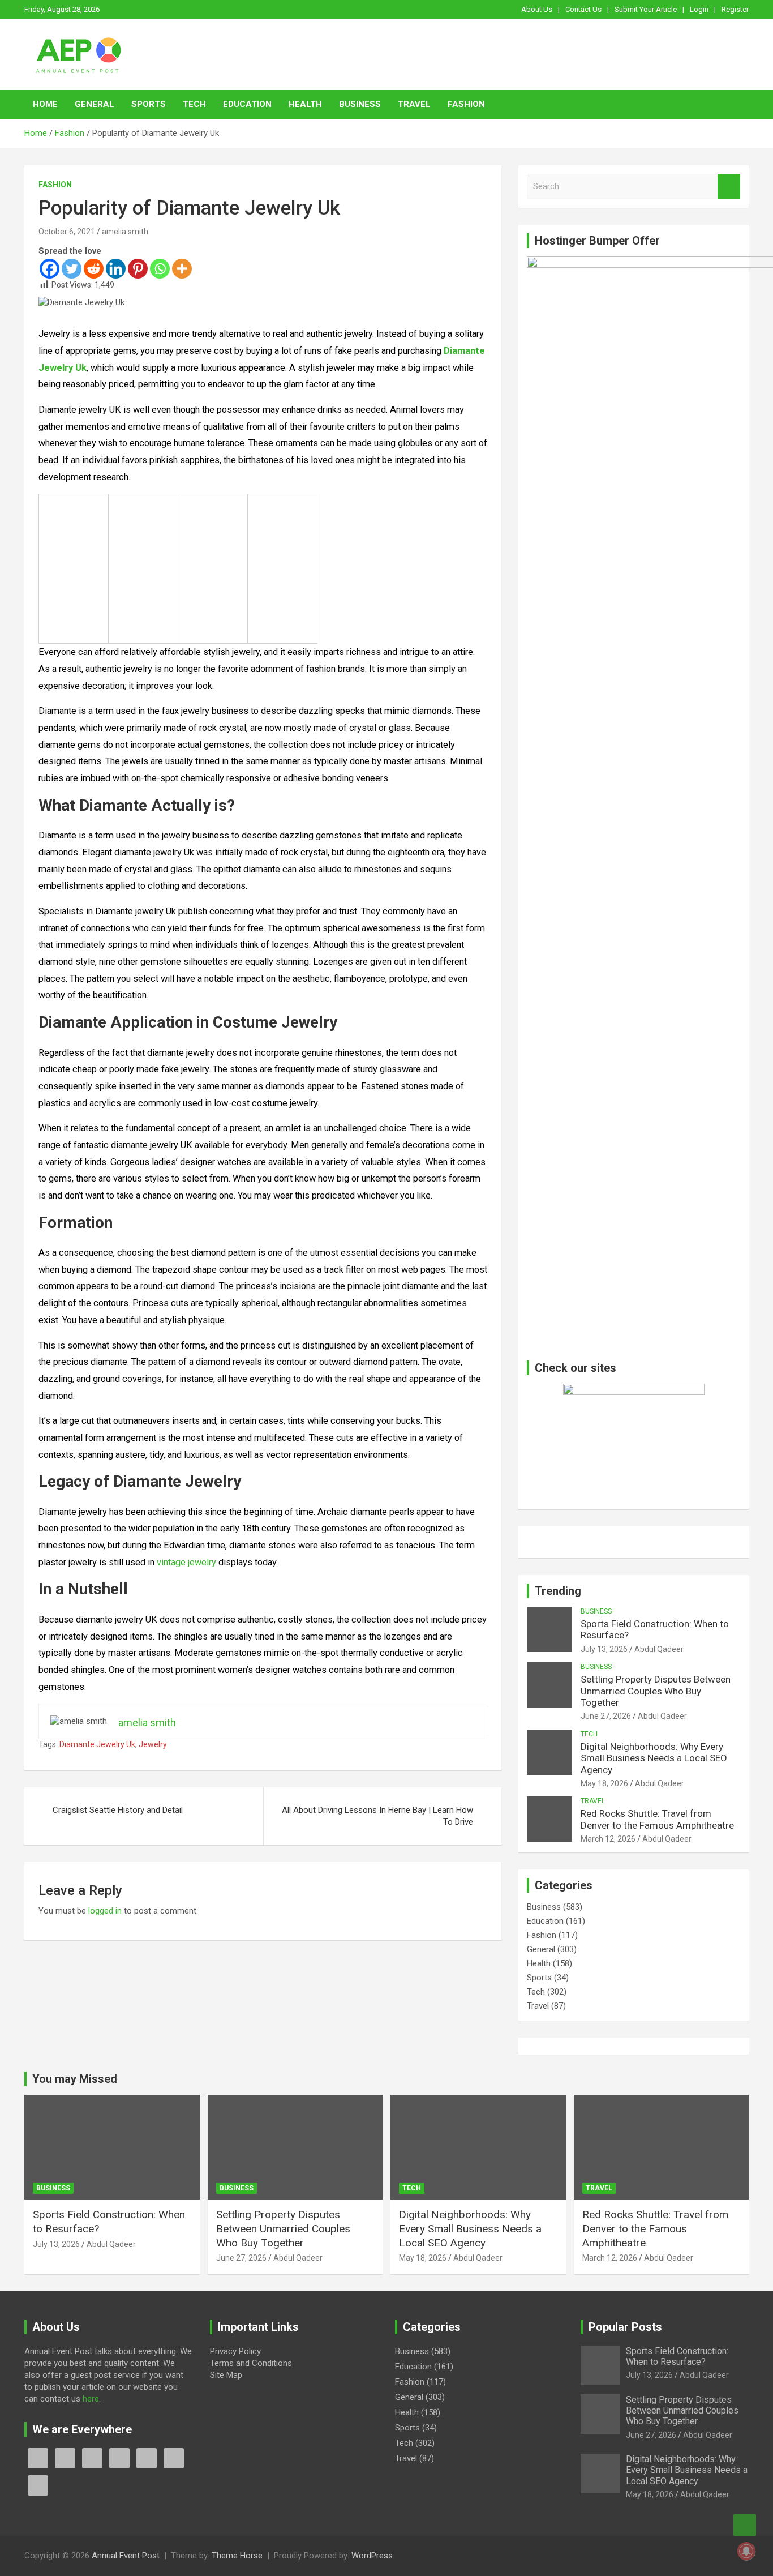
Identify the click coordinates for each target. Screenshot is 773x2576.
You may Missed (75, 2079)
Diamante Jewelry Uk (97, 1744)
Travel (414, 104)
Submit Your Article (646, 9)
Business (360, 104)
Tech (194, 104)
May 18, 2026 (604, 1783)
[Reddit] (94, 269)
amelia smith (125, 232)
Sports (149, 104)
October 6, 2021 (67, 232)
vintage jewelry (185, 1562)
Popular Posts (625, 2327)
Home (45, 104)
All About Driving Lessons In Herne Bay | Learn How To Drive (377, 1816)
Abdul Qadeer (659, 1649)
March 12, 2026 (608, 1839)
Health (305, 104)
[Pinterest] (138, 269)
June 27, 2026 (606, 1716)
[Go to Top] (745, 2525)
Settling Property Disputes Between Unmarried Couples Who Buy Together (656, 1691)
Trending (558, 1591)
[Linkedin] (116, 269)
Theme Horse (237, 2556)
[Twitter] (72, 269)
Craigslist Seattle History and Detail (118, 1810)
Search (729, 187)
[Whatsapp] (160, 269)
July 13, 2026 (604, 1649)
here (91, 2399)
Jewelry (153, 1744)
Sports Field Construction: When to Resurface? (677, 2356)
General (95, 104)
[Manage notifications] (746, 2551)
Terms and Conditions (251, 2363)
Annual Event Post (126, 2556)
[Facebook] (50, 269)
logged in (105, 1911)
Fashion (466, 104)
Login (699, 9)
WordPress (372, 2556)
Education (247, 104)
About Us (537, 9)
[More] (182, 269)
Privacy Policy (235, 2351)
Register (735, 9)
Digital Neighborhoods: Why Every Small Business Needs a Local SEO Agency (654, 1758)
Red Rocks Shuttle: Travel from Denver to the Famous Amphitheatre (657, 1819)
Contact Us (583, 9)
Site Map (226, 2375)
